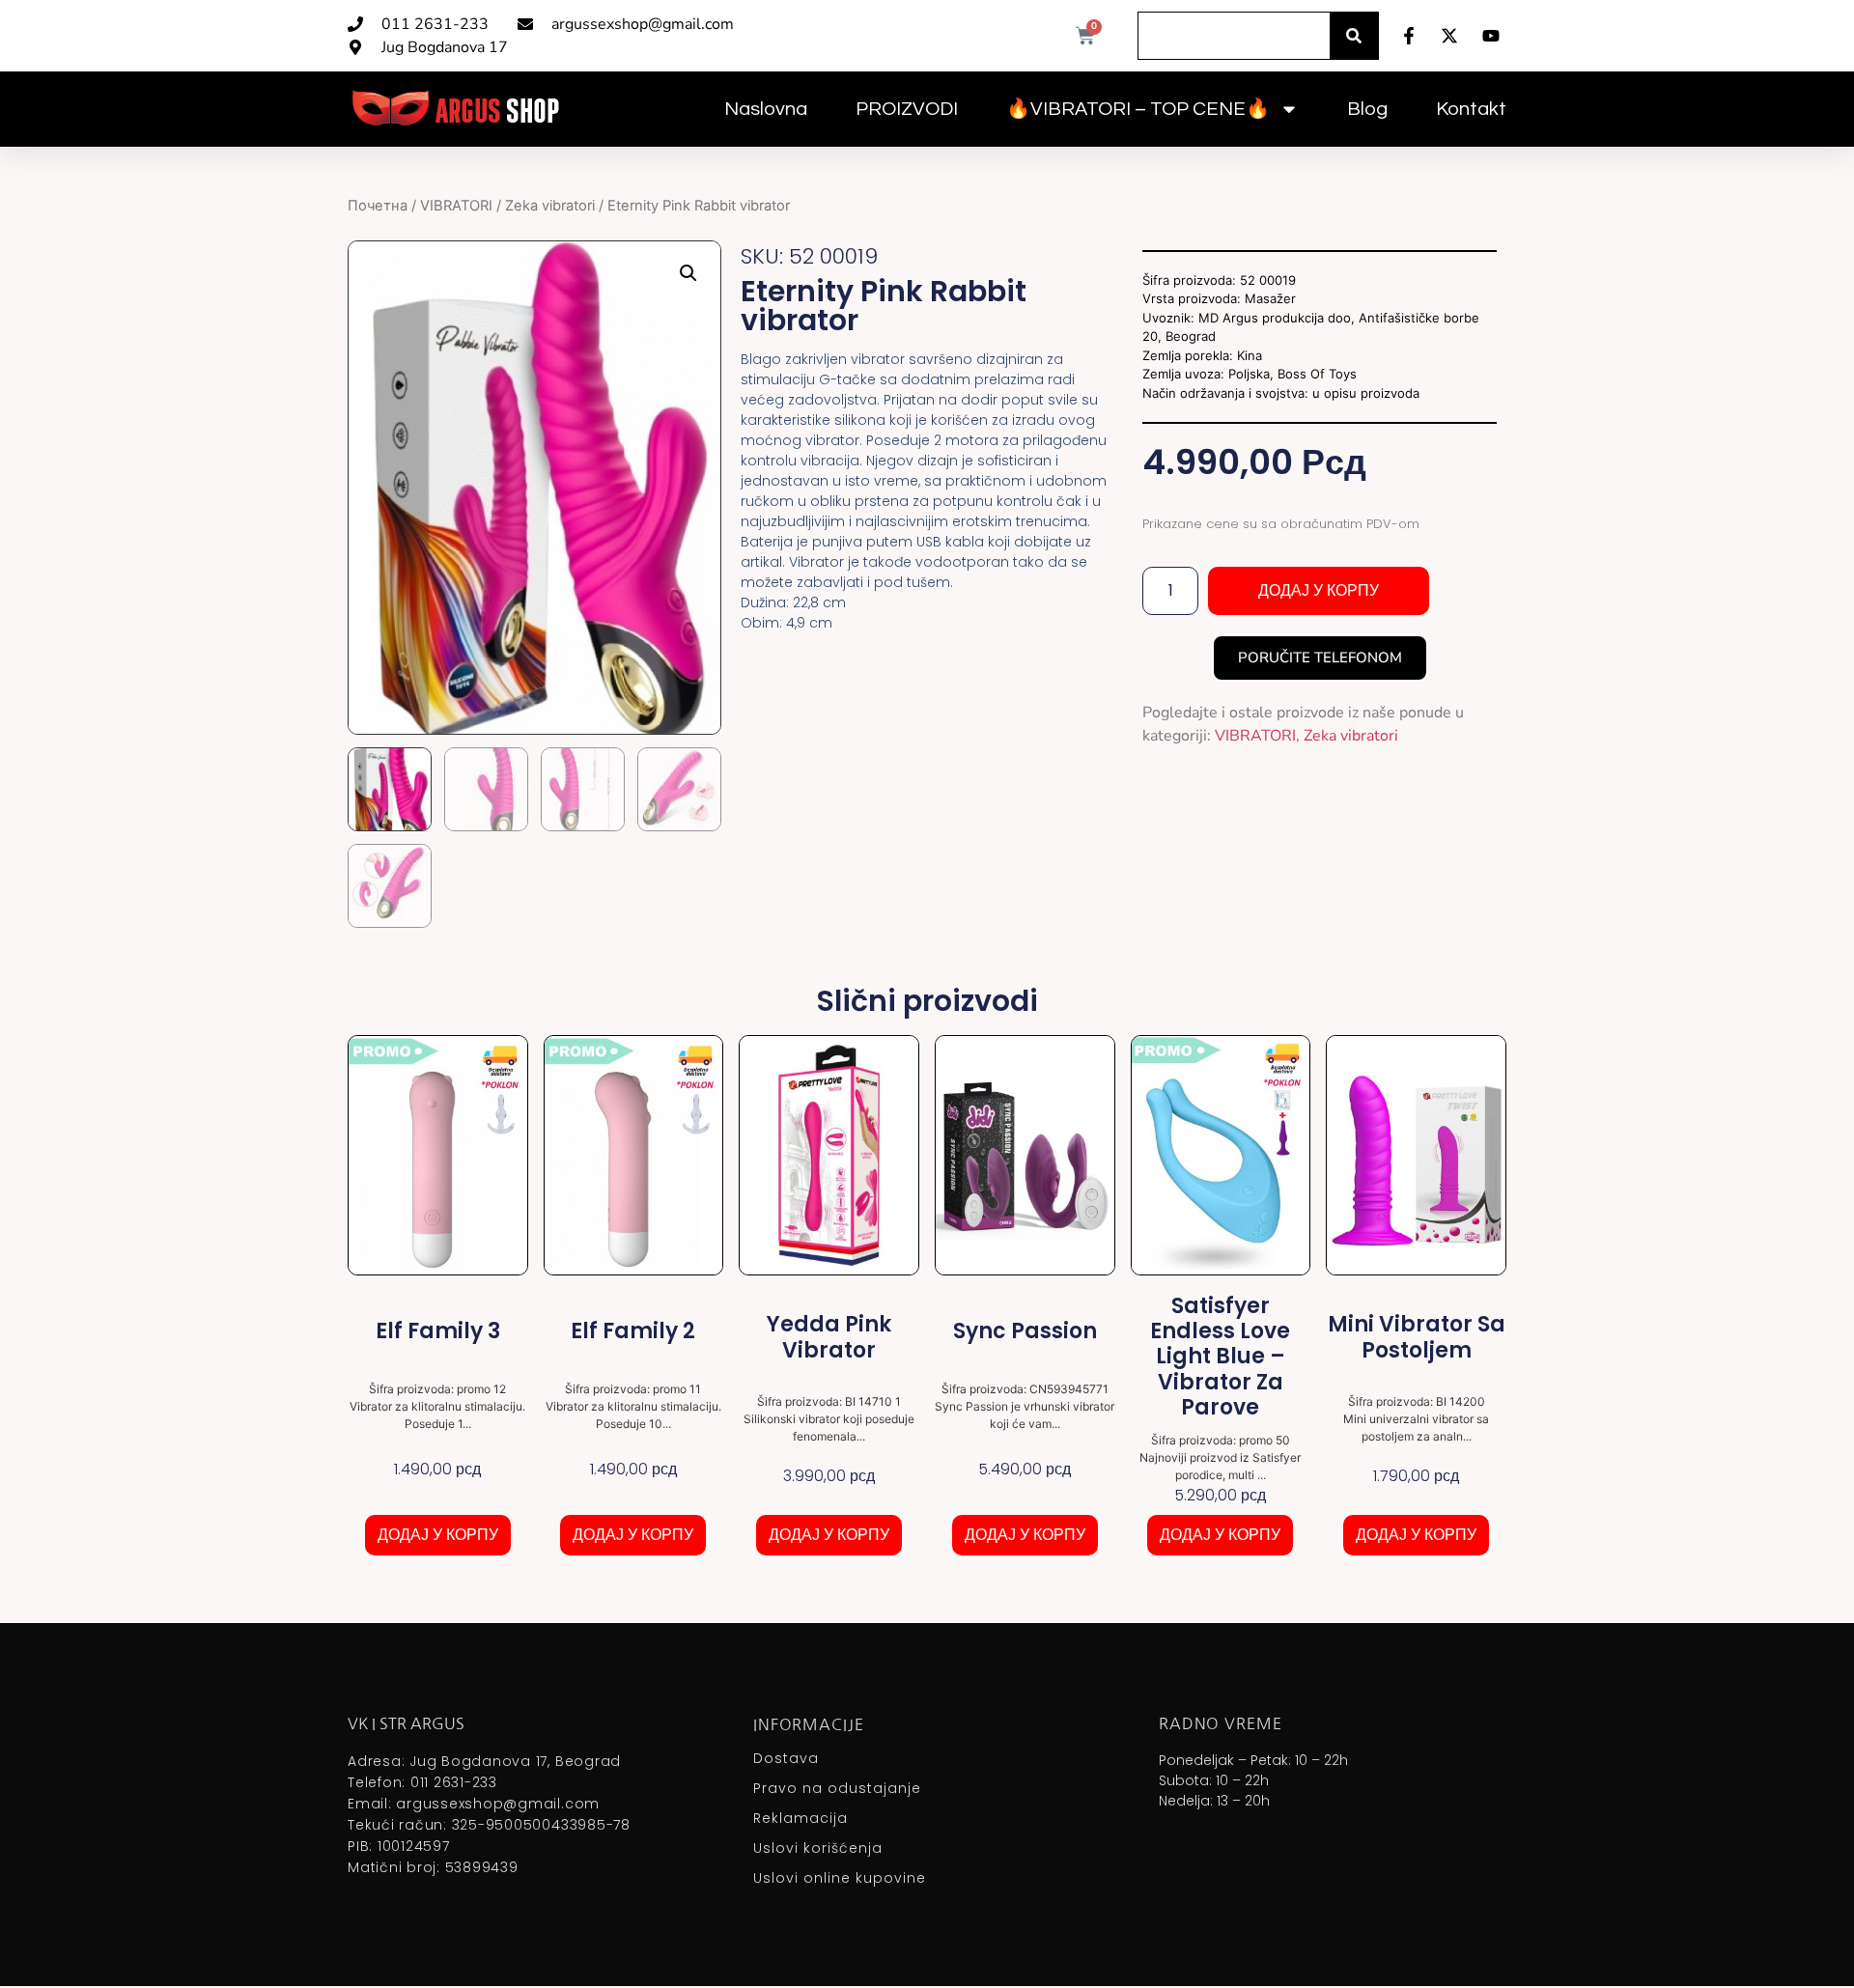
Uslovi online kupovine (840, 1878)
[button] (688, 273)
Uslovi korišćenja (818, 1848)
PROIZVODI (907, 109)
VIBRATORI (456, 206)
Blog (1367, 109)
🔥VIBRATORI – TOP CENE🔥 (1138, 109)
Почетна (378, 206)
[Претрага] (1354, 36)
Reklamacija (801, 1818)
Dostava (786, 1758)
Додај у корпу (1319, 590)
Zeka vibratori (550, 206)
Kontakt (1471, 109)
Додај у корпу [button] (438, 1535)
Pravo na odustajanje (837, 1788)
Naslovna (766, 109)
